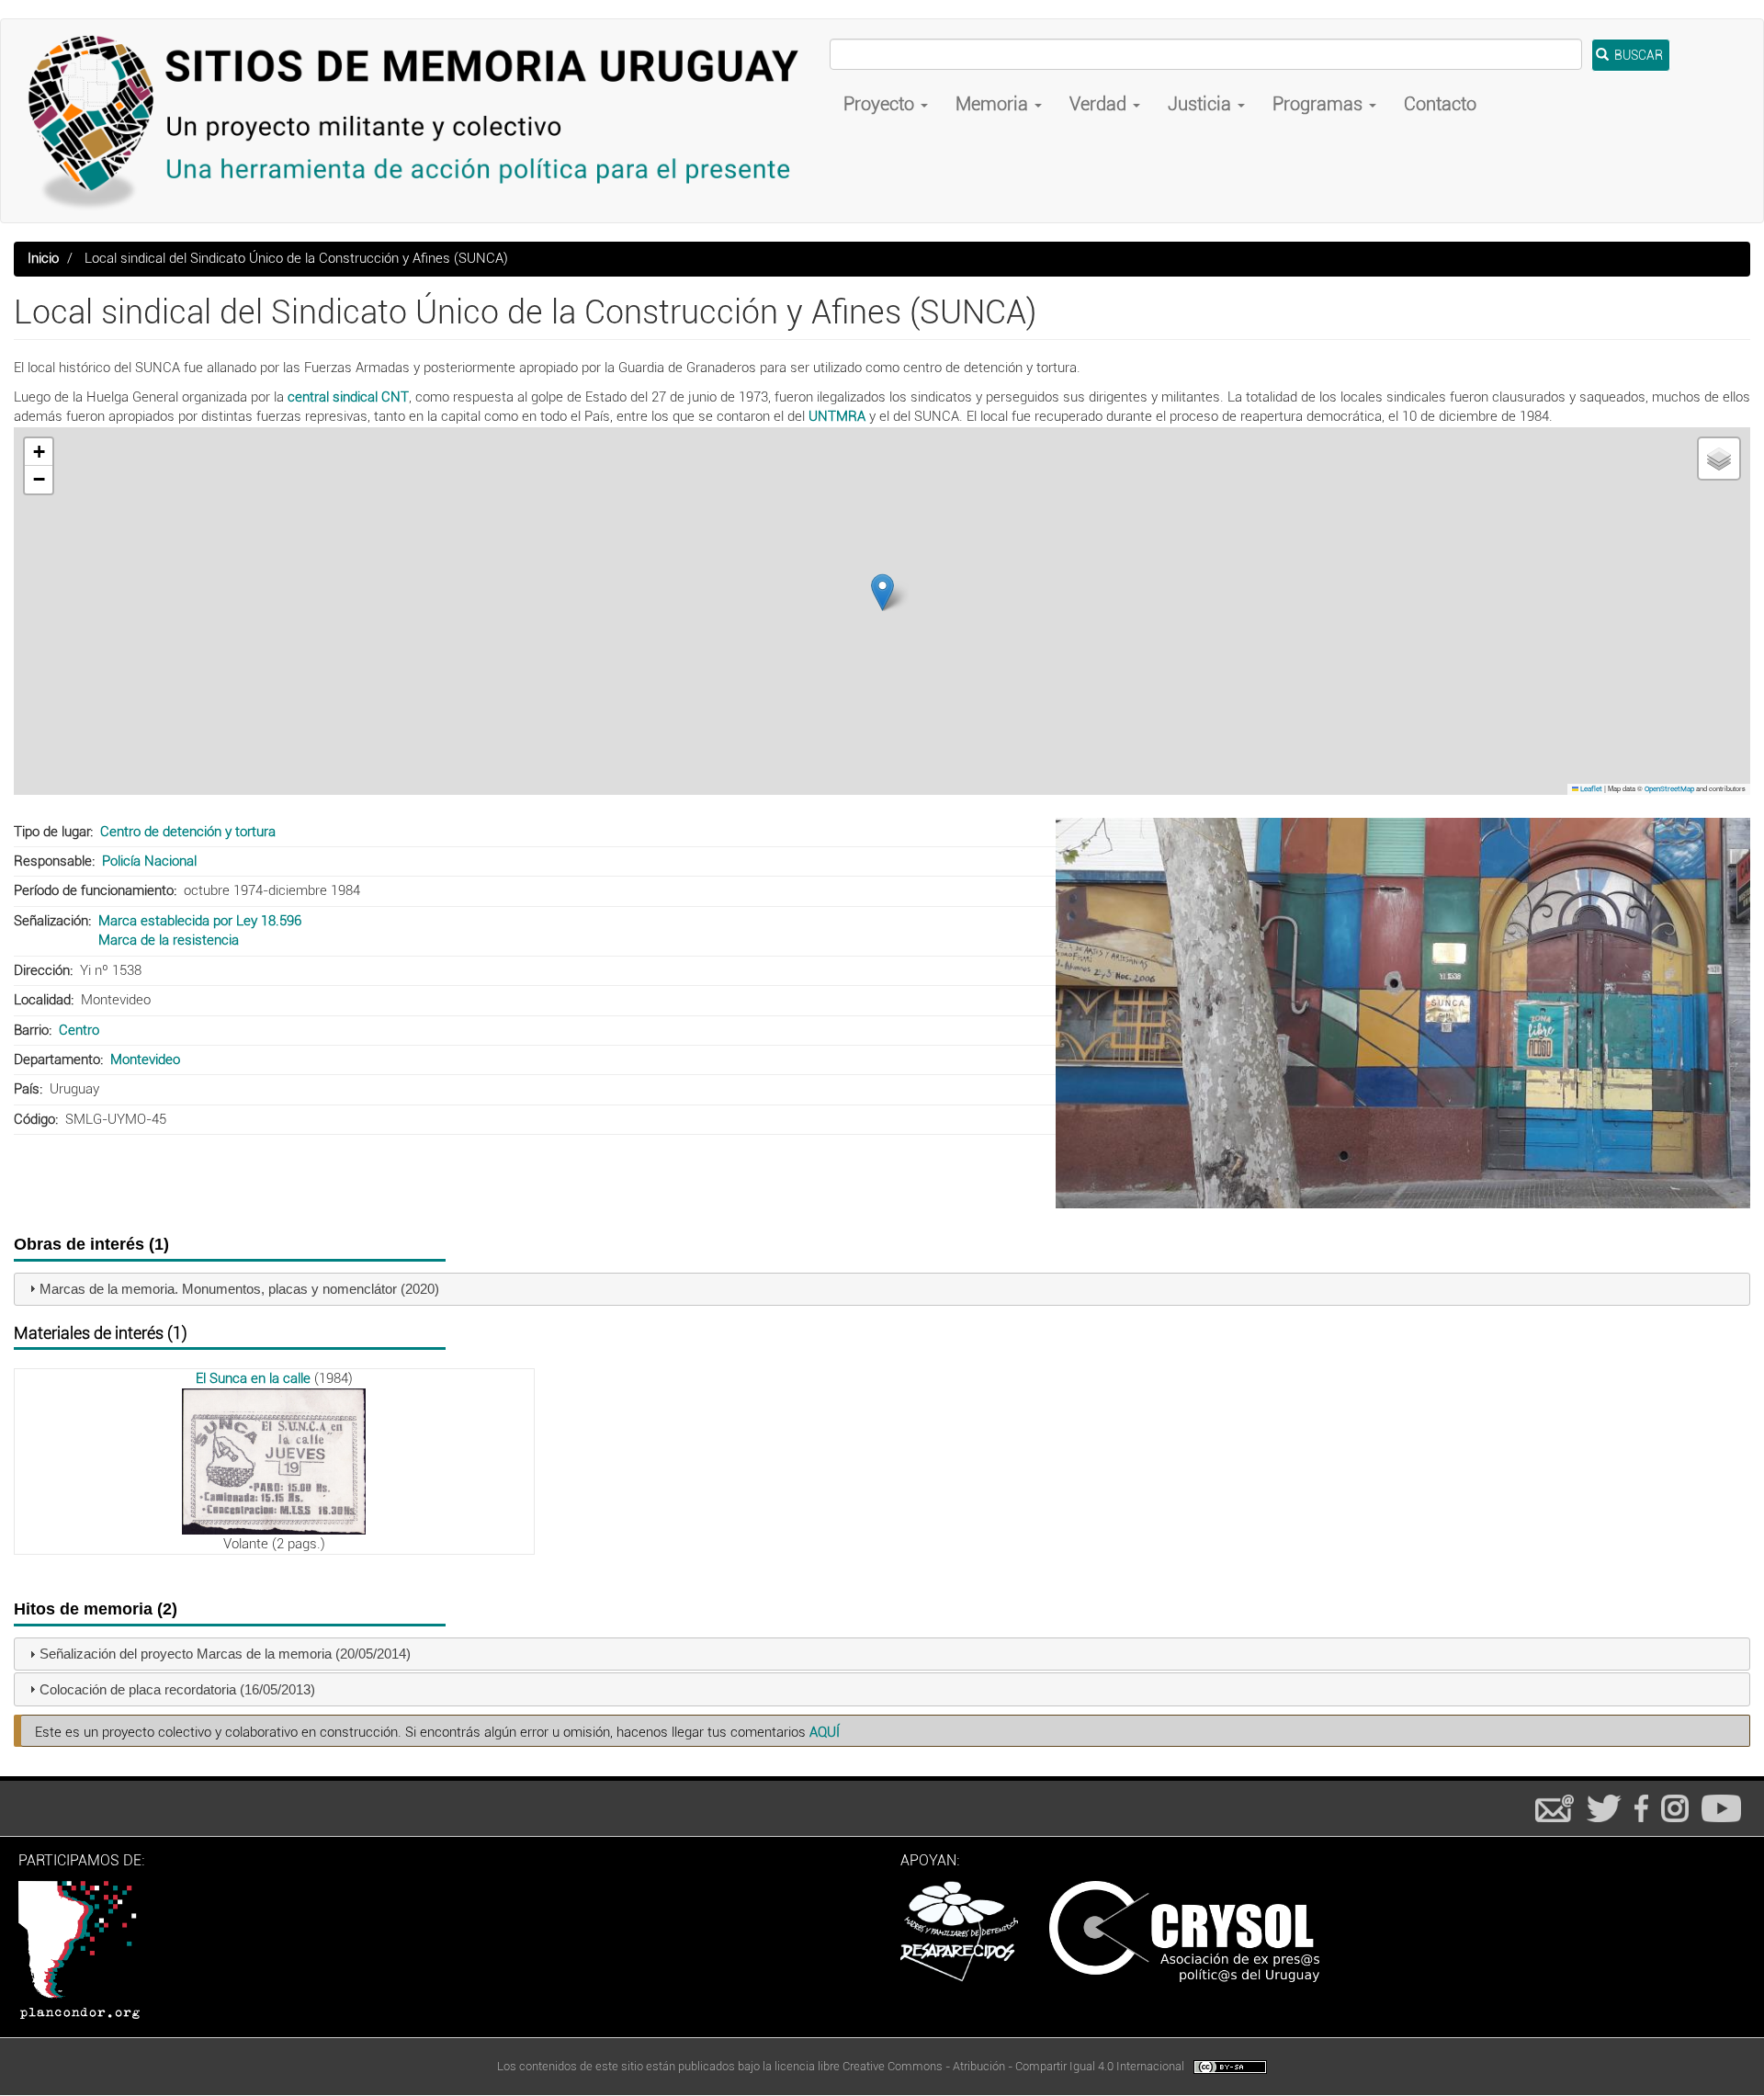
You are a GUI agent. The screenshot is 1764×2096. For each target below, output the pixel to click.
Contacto (1440, 104)
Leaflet (1590, 789)
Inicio (43, 258)
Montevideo (145, 1059)
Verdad (1100, 104)
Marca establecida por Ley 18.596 (200, 921)
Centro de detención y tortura (188, 832)
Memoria (994, 104)
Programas (1320, 104)
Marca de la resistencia (169, 940)
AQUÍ (825, 1732)
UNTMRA (837, 416)
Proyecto (881, 104)
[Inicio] (422, 121)
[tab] (882, 1290)
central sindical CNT (348, 397)
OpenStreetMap (1669, 789)
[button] (882, 592)
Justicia (1202, 104)
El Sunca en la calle (253, 1378)
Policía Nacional (149, 861)
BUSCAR (1637, 55)
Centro (79, 1030)
